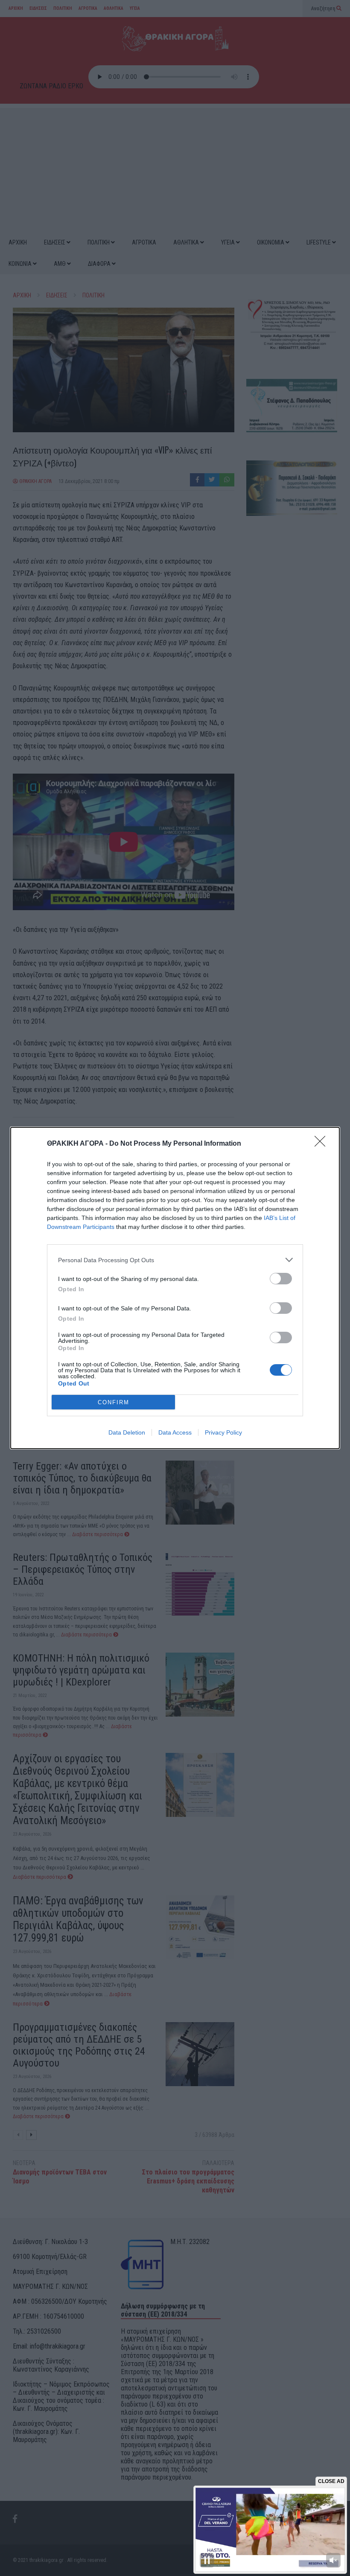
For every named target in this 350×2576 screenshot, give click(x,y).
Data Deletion (127, 1432)
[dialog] (175, 1288)
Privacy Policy (223, 1432)
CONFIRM (114, 1402)
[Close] (323, 1144)
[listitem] (175, 1260)
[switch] (281, 1279)
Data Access (175, 1432)
